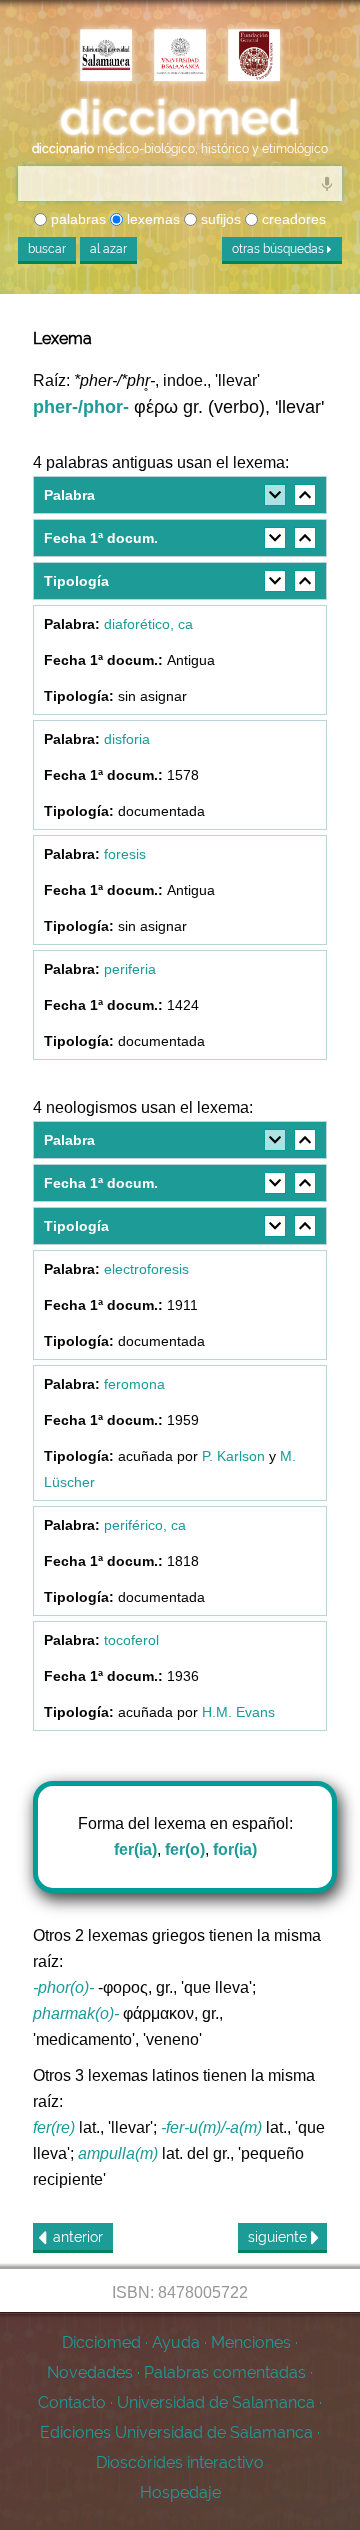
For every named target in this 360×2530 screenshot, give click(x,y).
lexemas (151, 219)
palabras (76, 219)
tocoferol (131, 1640)
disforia (127, 739)
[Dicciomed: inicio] (180, 118)
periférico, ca (145, 1525)
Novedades (90, 2372)
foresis (125, 854)
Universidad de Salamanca (216, 2402)
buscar (47, 249)
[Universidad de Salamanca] (180, 57)
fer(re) (54, 2127)
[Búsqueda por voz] (327, 183)
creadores (292, 219)
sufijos (219, 219)
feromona (134, 1384)
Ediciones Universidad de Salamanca (176, 2432)
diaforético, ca (148, 624)
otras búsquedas (279, 249)
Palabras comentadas (225, 2372)
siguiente (279, 2237)
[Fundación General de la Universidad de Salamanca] (254, 57)
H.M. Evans (238, 1712)
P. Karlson (233, 1456)
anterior (78, 2237)
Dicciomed (101, 2342)
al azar (108, 249)
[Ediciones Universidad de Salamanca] (106, 57)
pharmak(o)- (76, 2013)
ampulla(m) (118, 2153)
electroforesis (146, 1269)
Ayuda (176, 2342)
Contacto (72, 2402)
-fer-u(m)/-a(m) (211, 2127)
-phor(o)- (63, 1987)
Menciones (251, 2342)
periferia (130, 969)
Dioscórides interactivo (180, 2462)
